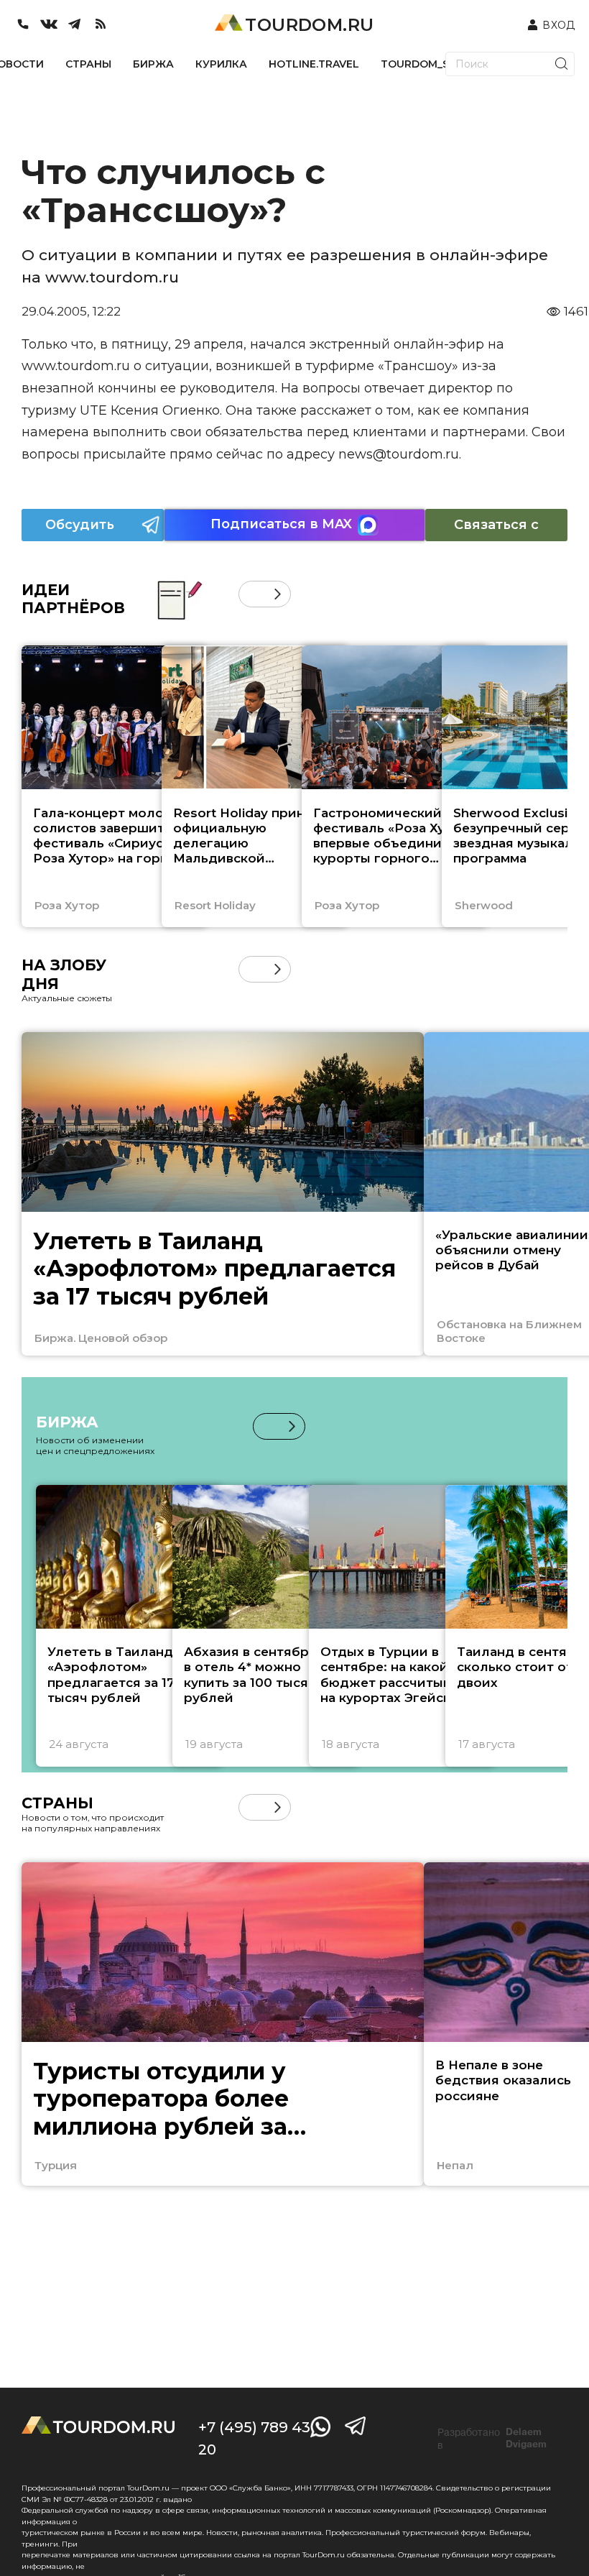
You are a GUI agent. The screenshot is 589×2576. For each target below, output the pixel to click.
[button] (252, 594)
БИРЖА (153, 64)
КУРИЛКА (221, 64)
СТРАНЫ (88, 64)
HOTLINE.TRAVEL (314, 64)
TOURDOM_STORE (430, 64)
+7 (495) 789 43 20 (254, 2438)
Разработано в (492, 2439)
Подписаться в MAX (281, 524)
